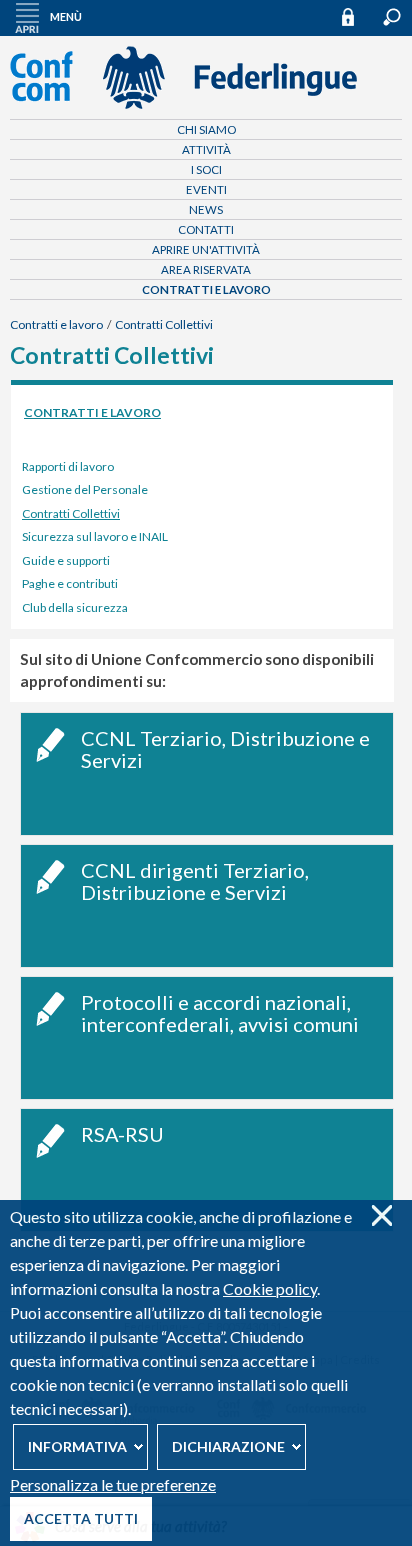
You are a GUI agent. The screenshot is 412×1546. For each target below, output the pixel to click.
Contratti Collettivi (164, 324)
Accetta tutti (81, 1518)
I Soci (206, 169)
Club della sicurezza (75, 607)
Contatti (206, 229)
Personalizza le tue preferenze (113, 1484)
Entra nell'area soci (357, 16)
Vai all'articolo (207, 774)
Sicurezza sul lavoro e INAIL (95, 536)
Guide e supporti (66, 560)
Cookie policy (270, 1288)
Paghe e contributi (70, 583)
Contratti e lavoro (206, 289)
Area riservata (206, 269)
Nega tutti (381, 1215)
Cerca (392, 17)
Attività (206, 149)
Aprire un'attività (206, 249)
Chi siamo (206, 129)
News (206, 209)
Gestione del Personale (85, 489)
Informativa (77, 1446)
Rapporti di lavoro (68, 466)
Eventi (206, 189)
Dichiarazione (228, 1446)
